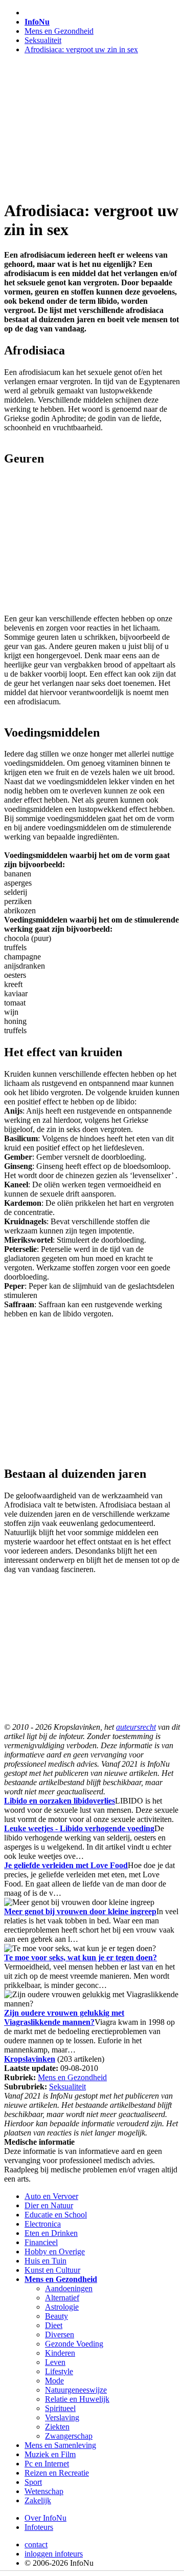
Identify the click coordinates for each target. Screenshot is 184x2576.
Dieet (54, 2325)
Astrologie (62, 2307)
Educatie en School (56, 2215)
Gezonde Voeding (74, 2344)
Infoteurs (39, 2527)
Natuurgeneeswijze (76, 2390)
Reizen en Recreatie (57, 2473)
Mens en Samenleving (60, 2445)
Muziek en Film (50, 2454)
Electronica (43, 2224)
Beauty (56, 2316)
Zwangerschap (69, 2436)
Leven (55, 2362)
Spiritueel (60, 2408)
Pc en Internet (47, 2464)
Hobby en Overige (55, 2252)
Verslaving (62, 2417)
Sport (33, 2482)
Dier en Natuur (49, 2205)
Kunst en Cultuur (52, 2270)
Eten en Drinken (51, 2233)
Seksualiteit (43, 40)
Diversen (60, 2334)
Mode (54, 2381)
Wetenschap (44, 2491)
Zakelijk (38, 2500)
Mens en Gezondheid (59, 31)
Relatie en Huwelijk (77, 2399)
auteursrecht (136, 1727)
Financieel (41, 2242)
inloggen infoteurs (54, 2554)
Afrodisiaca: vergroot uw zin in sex (81, 49)
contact (36, 2544)
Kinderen (60, 2353)
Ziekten (57, 2427)
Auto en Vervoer (51, 2196)
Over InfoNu (45, 2518)
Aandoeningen (69, 2288)
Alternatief (62, 2298)
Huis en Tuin (45, 2261)
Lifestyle (59, 2371)
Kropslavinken (30, 2059)
